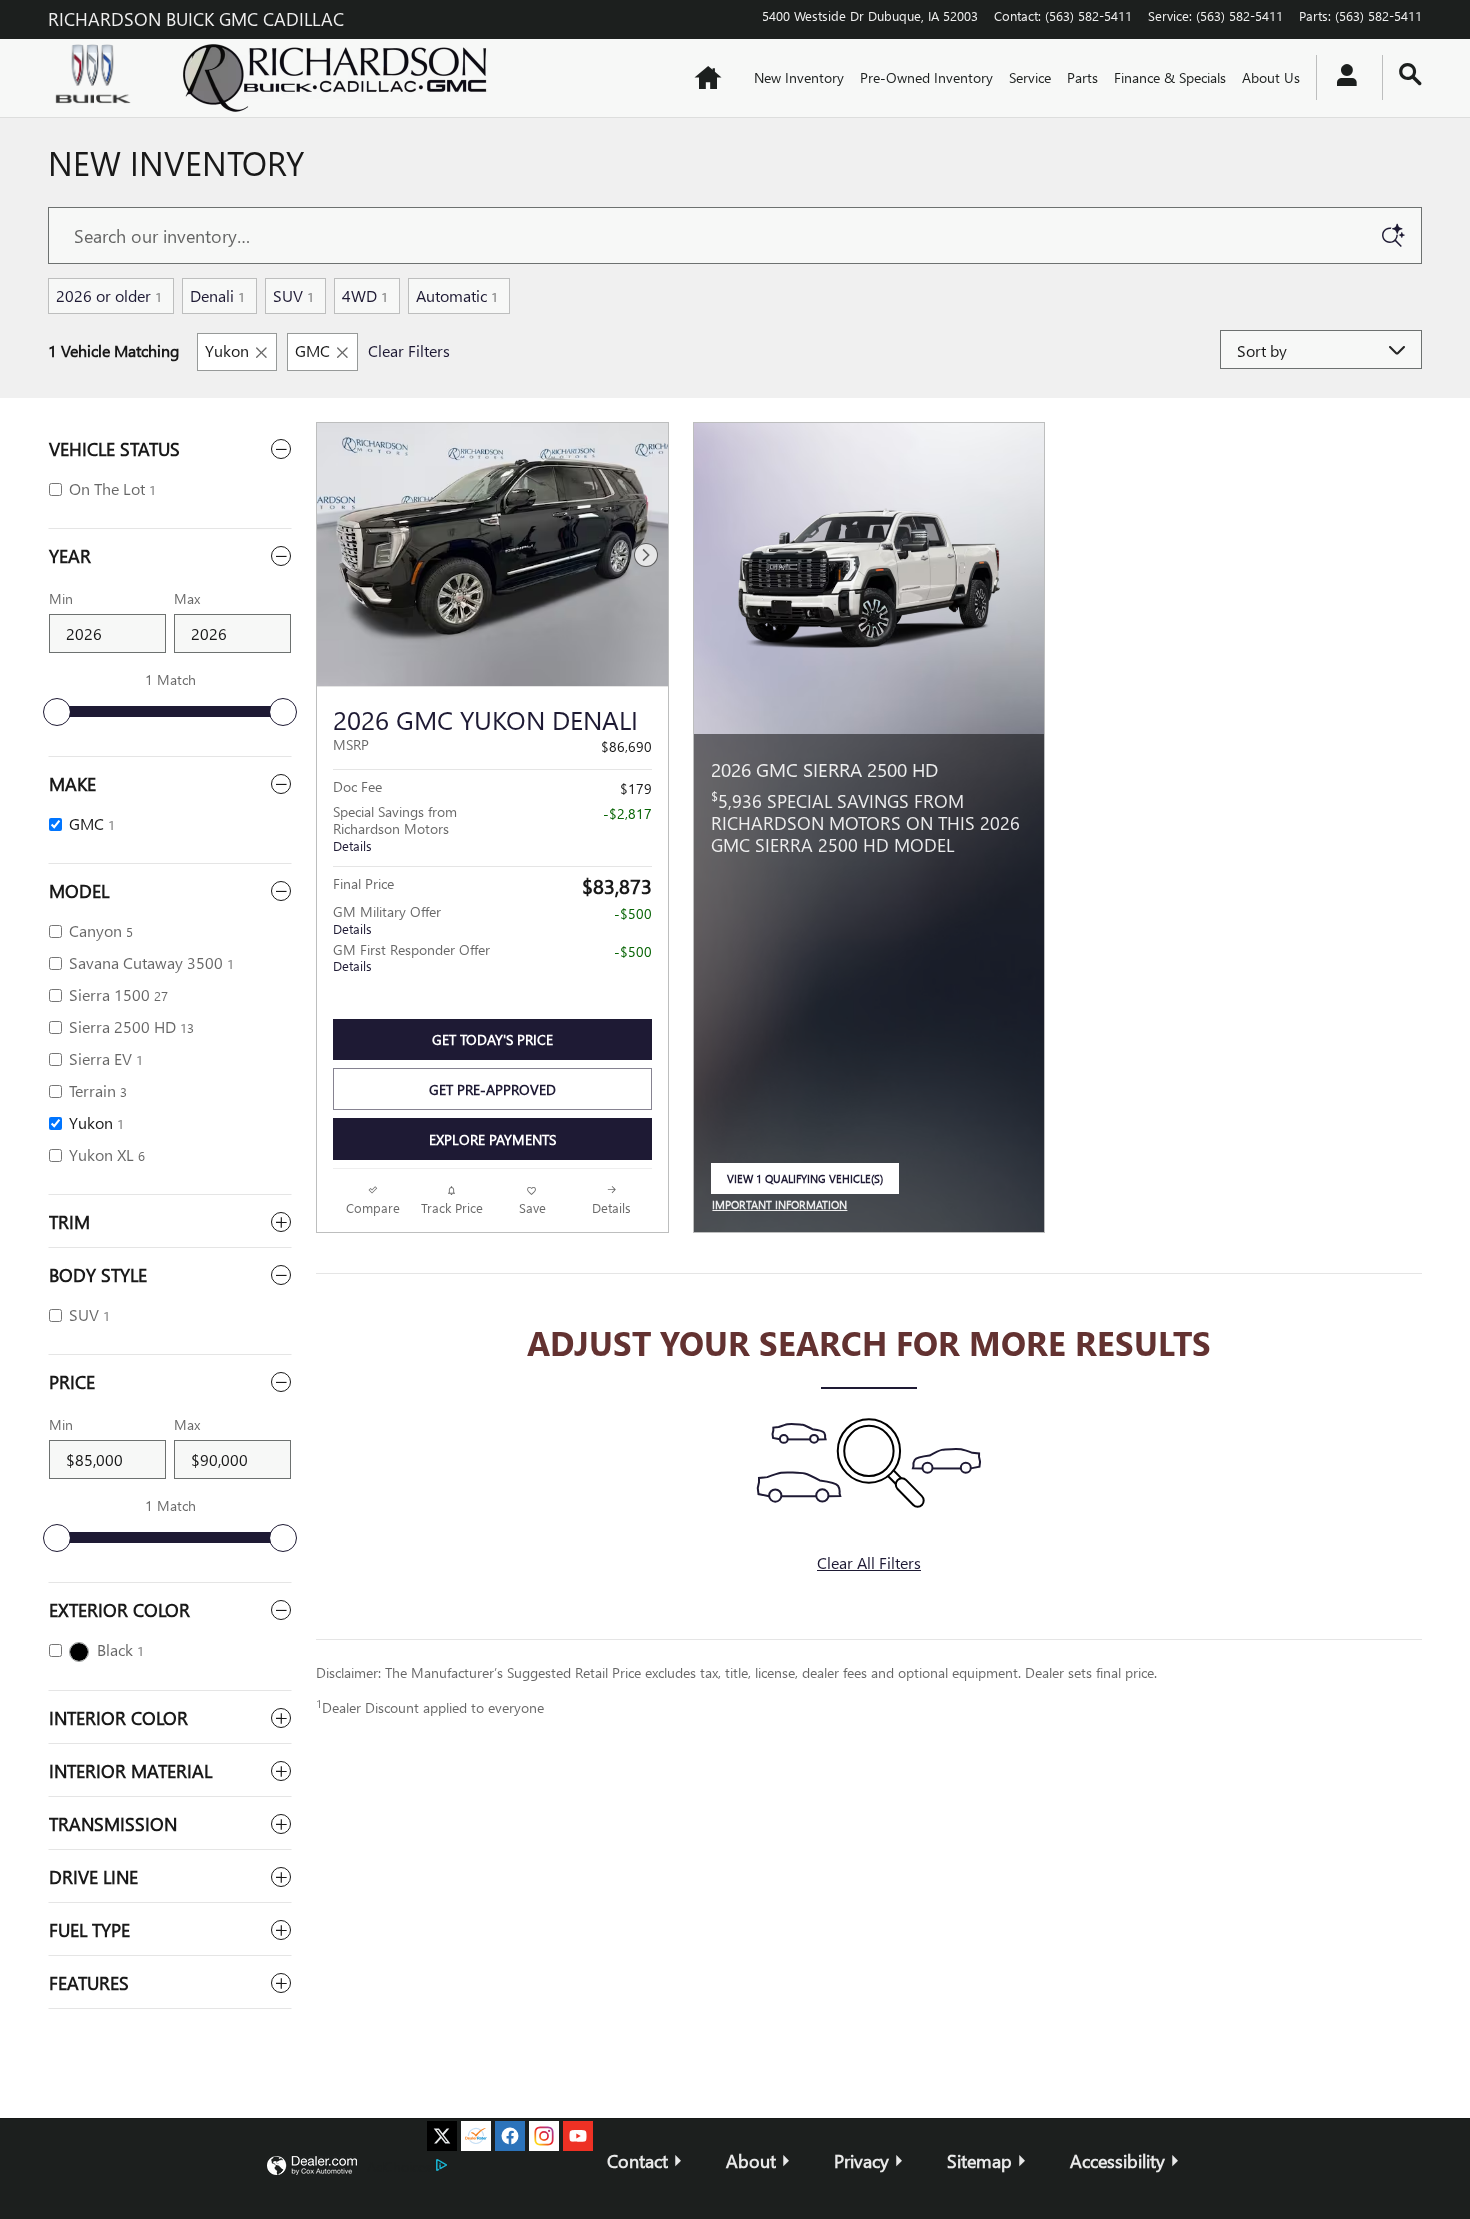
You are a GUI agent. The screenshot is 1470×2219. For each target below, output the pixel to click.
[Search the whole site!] (1410, 74)
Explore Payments (492, 1139)
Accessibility (1117, 2160)
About (751, 2160)
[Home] (98, 78)
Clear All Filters (869, 1562)
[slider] (57, 712)
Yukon (227, 350)
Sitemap (979, 2160)
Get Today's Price (492, 1039)
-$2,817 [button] (627, 813)
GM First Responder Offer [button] (411, 957)
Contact (637, 2160)
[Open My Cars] (1341, 78)
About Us (1271, 77)
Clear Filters (409, 350)
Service (1030, 77)
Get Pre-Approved (492, 1089)
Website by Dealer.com (312, 2166)
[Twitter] (442, 2136)
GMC (312, 350)
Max (187, 598)
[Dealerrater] (476, 2136)
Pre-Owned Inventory (926, 77)
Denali (217, 295)
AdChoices (399, 2166)
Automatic (457, 295)
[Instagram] (544, 2136)
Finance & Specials (1170, 77)
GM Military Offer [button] (387, 919)
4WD (365, 295)
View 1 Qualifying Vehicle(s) (805, 1183)
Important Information (785, 1206)
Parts (1082, 77)
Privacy (861, 2160)
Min (61, 598)
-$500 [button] (633, 913)
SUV (293, 295)
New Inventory (799, 77)
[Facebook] (510, 2136)
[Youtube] (578, 2136)
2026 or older (109, 295)
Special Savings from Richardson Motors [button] (395, 828)
